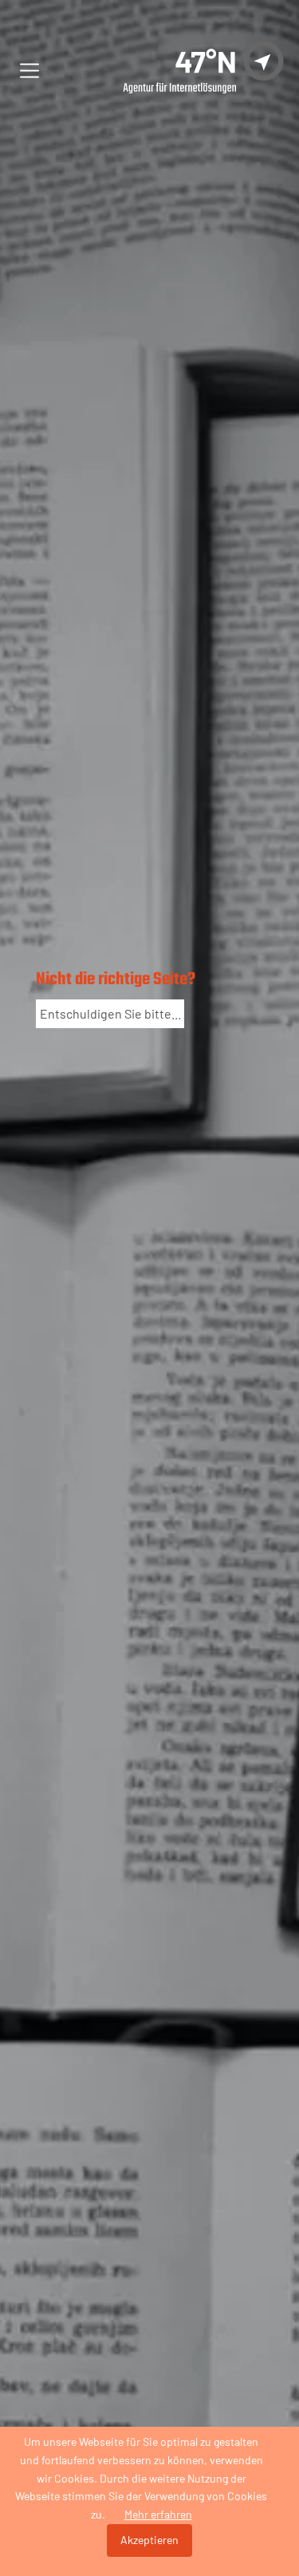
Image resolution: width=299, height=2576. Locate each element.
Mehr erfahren (158, 2514)
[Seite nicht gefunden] (184, 71)
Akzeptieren (149, 2540)
